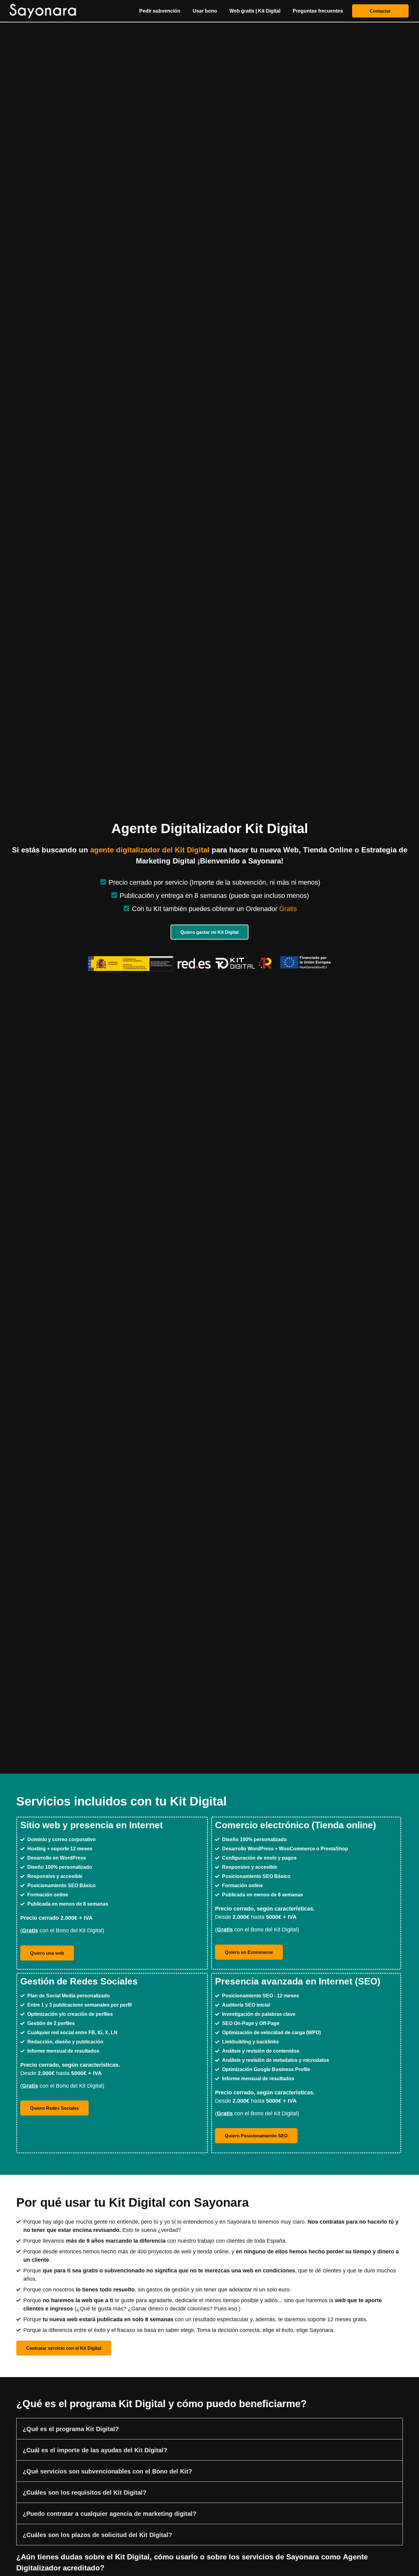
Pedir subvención (160, 11)
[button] (209, 2429)
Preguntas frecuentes (318, 11)
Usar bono (205, 11)
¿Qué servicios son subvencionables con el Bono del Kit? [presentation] (107, 2471)
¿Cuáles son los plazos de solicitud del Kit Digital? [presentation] (97, 2535)
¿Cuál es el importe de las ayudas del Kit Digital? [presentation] (95, 2450)
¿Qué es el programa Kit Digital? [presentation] (71, 2429)
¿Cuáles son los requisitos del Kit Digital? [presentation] (85, 2493)
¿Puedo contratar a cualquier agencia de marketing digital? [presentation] (110, 2514)
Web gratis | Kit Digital (255, 11)
